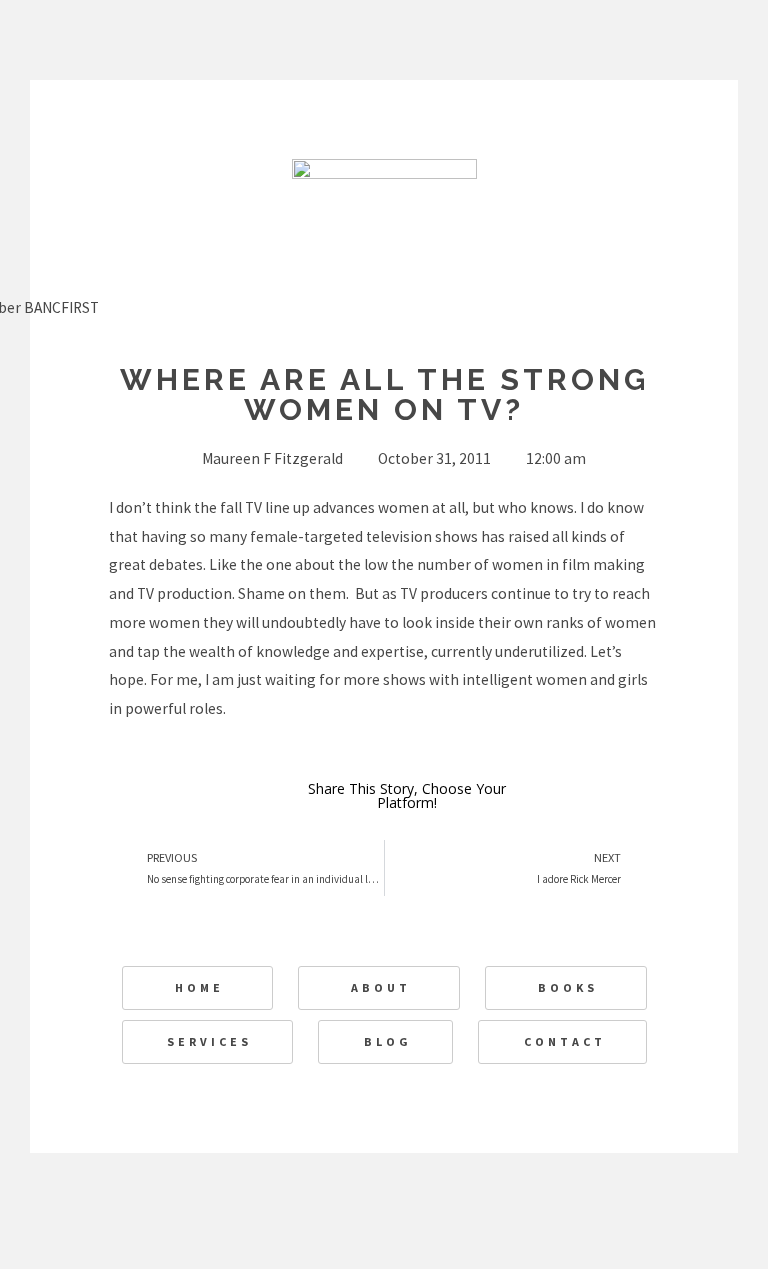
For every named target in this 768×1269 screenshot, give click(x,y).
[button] (610, 797)
